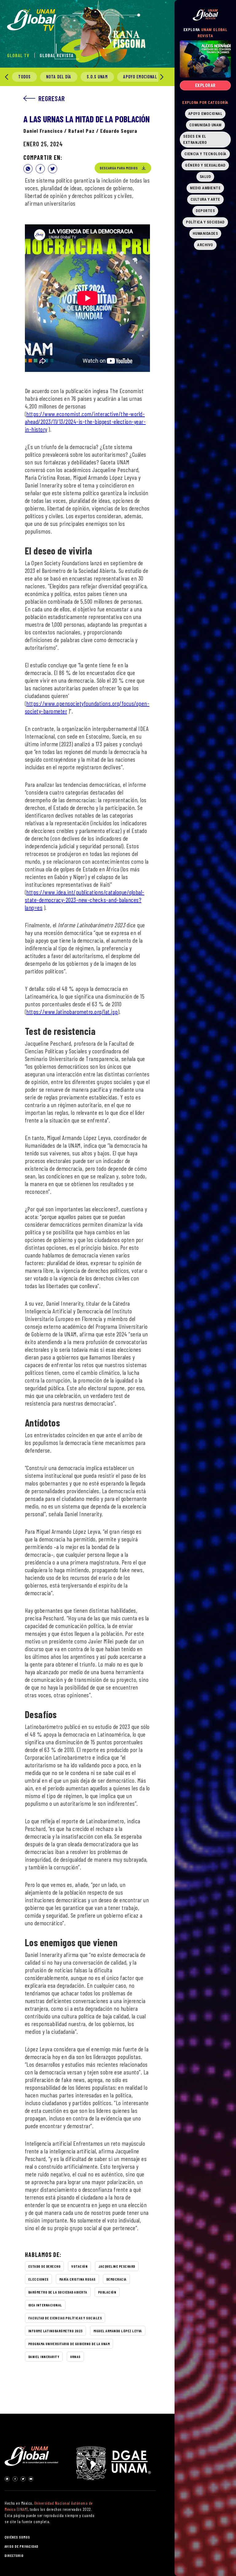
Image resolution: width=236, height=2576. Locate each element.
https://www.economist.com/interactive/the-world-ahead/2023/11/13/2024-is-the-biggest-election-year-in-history (85, 421)
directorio (14, 2555)
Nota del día (59, 77)
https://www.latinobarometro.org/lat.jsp (72, 1012)
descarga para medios (119, 168)
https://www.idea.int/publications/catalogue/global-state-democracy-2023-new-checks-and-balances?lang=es (85, 900)
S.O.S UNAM (97, 77)
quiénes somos (17, 2537)
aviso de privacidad (22, 2546)
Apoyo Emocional (140, 77)
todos (24, 77)
